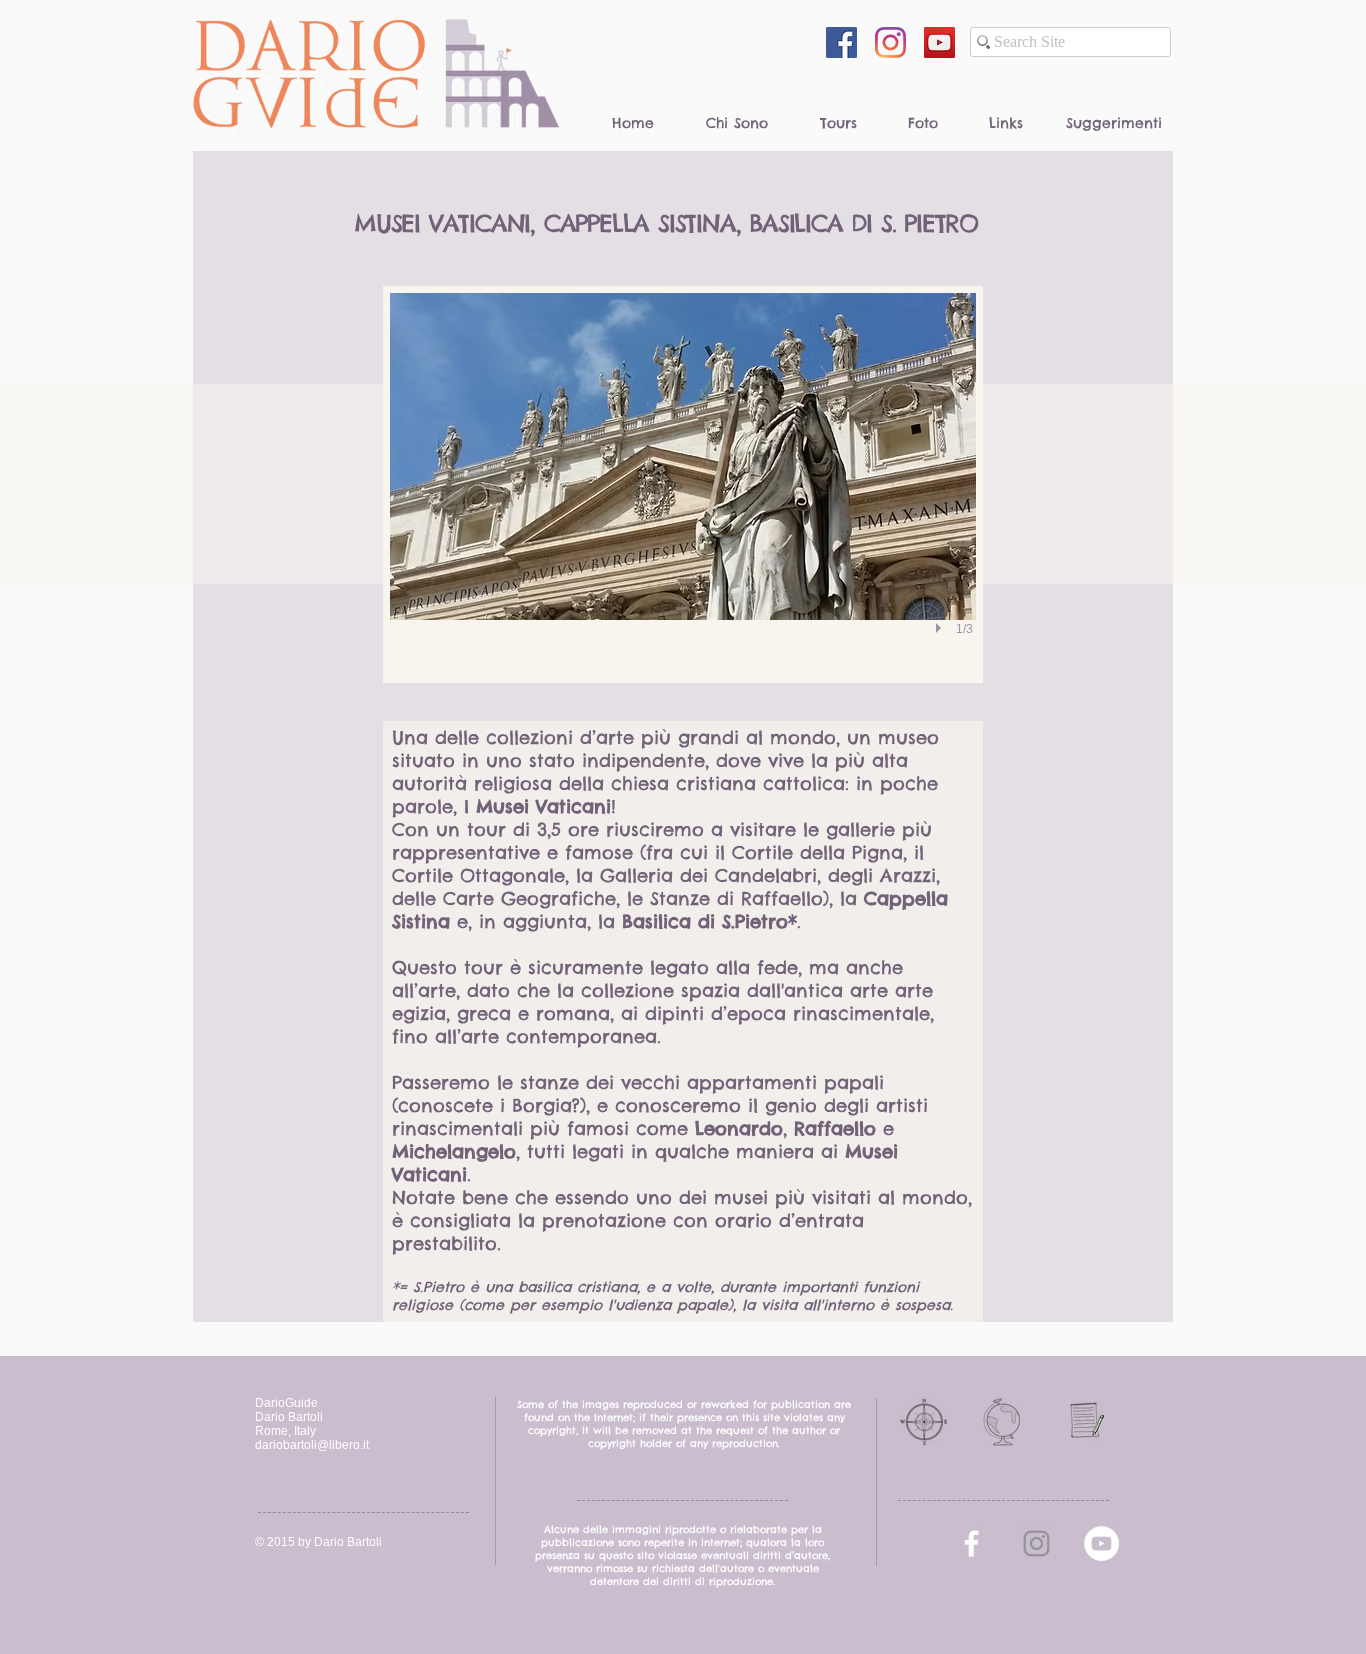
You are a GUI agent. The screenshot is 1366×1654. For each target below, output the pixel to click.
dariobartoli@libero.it (312, 1445)
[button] (683, 484)
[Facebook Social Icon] (841, 42)
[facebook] (971, 1543)
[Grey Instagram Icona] (1036, 1543)
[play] (941, 628)
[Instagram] (890, 42)
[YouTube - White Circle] (1101, 1543)
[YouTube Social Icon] (939, 42)
